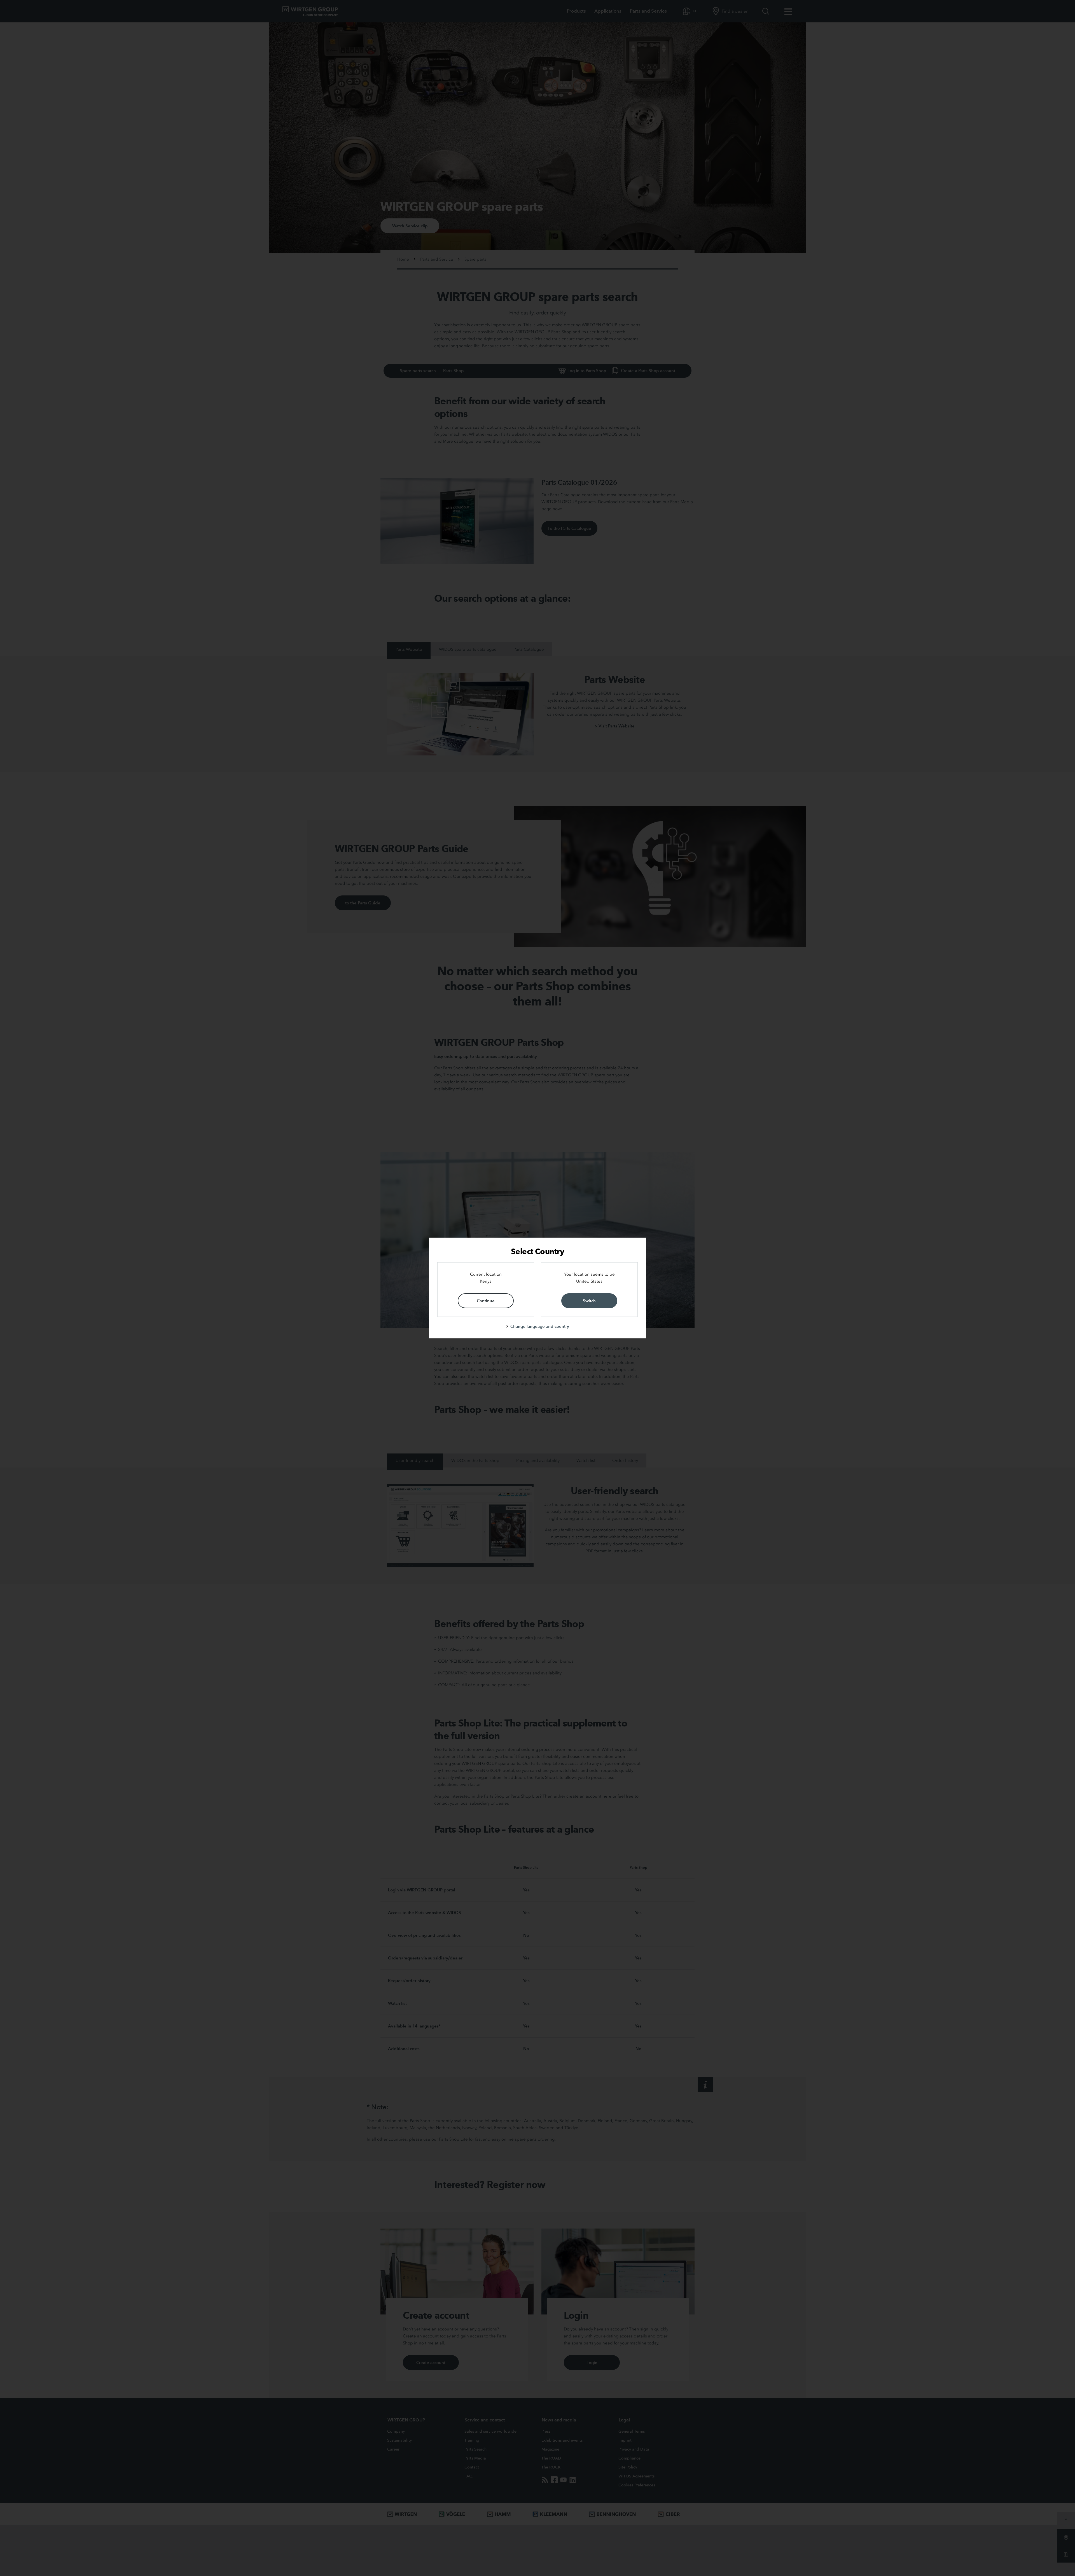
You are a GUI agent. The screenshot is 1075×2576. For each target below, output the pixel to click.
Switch (589, 1301)
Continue (486, 1301)
